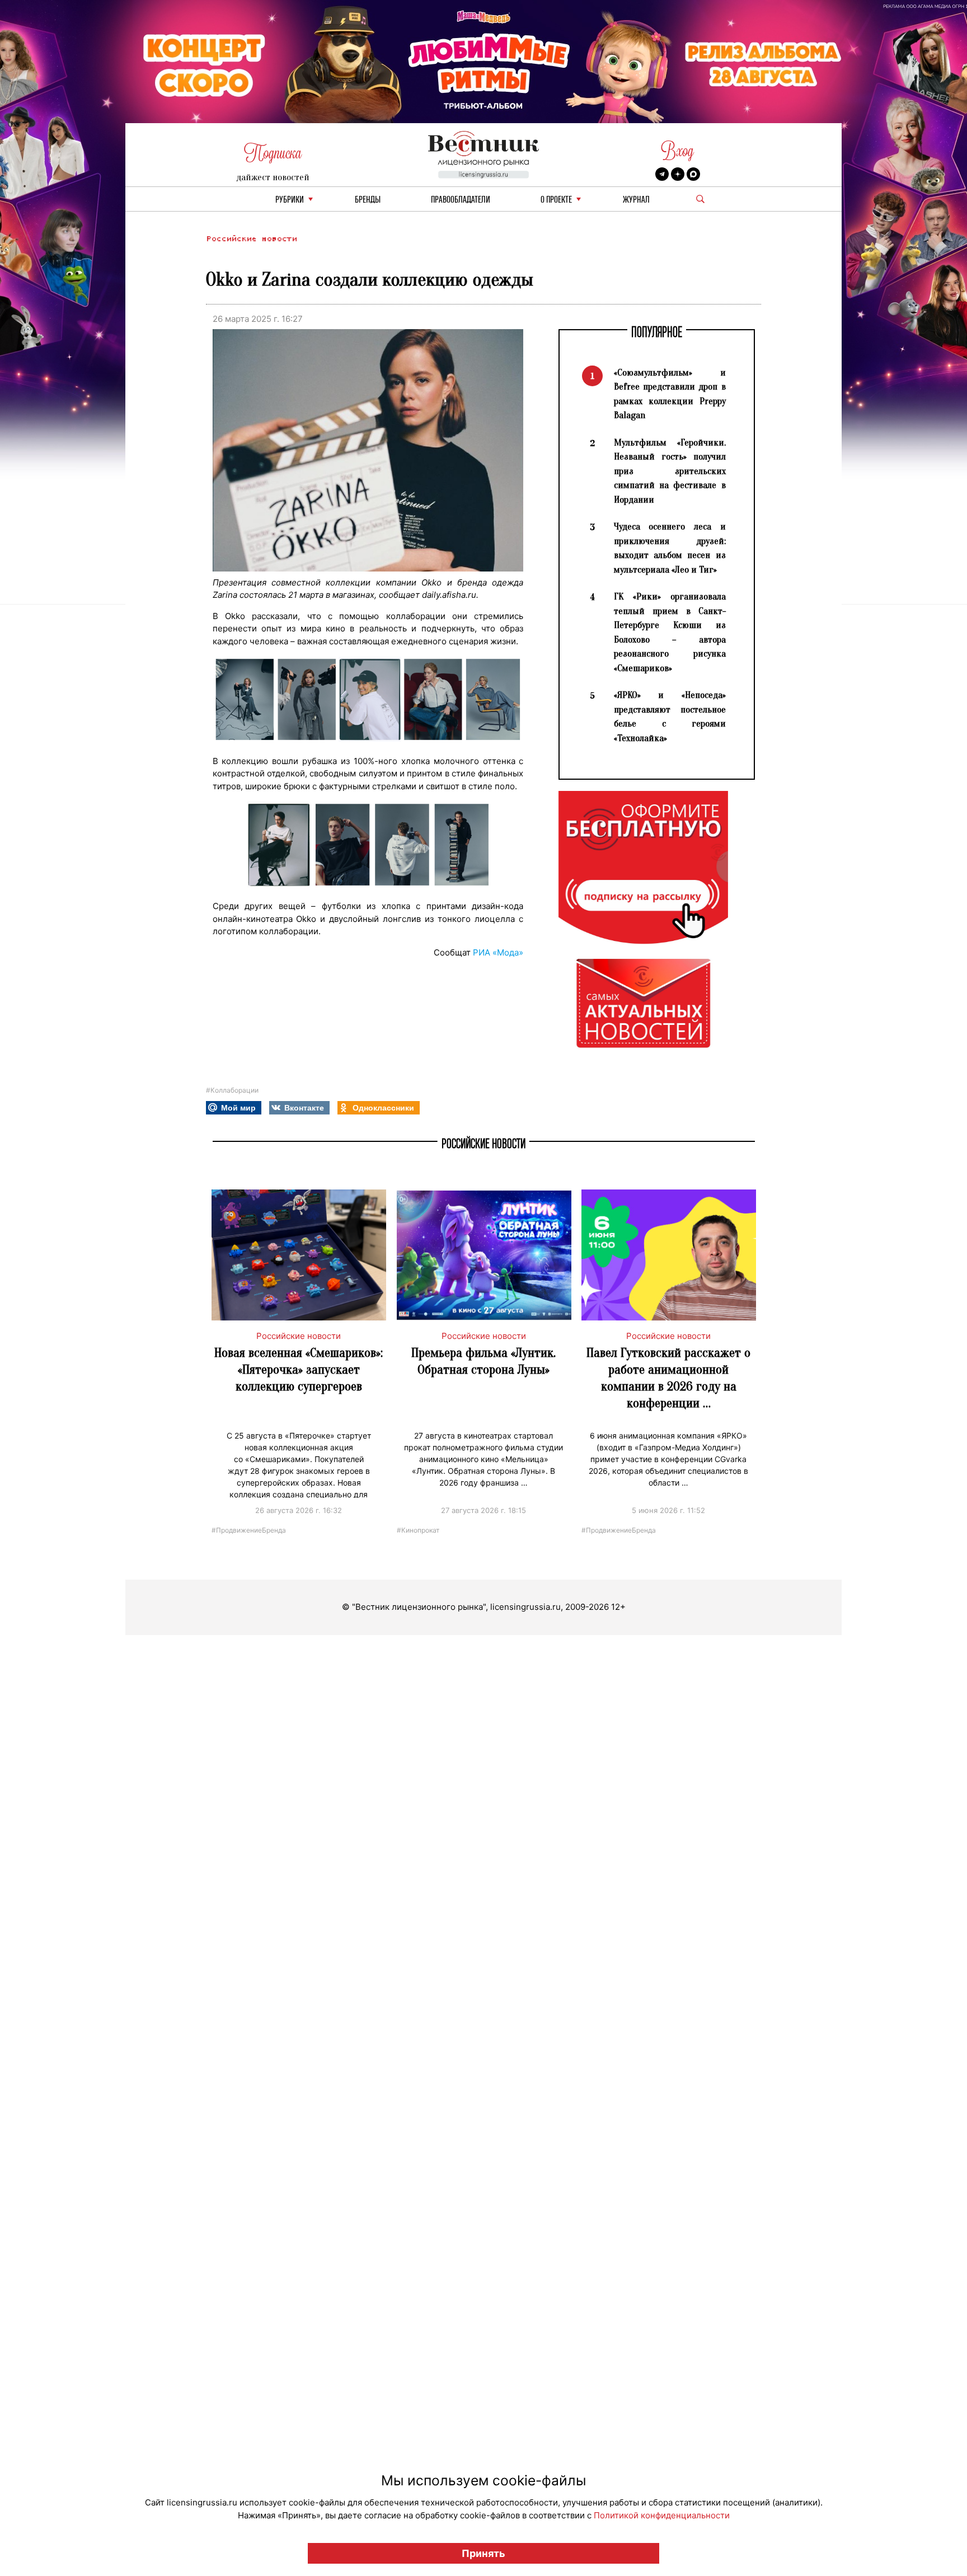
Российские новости (251, 239)
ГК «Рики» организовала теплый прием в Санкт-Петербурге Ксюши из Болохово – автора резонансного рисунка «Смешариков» (670, 632)
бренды (368, 200)
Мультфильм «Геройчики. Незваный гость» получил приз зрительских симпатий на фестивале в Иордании (670, 471)
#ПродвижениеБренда (249, 1530)
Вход (677, 151)
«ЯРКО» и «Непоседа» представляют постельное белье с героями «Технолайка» (670, 716)
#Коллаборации (232, 1090)
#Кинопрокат (418, 1530)
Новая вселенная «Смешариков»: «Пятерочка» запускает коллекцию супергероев (299, 1369)
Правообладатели (461, 200)
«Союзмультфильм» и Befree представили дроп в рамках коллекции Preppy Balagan (670, 394)
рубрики (290, 200)
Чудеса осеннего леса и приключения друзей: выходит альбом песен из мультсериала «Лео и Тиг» (670, 548)
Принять (483, 2553)
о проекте (556, 200)
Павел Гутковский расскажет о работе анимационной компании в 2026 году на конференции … (668, 1378)
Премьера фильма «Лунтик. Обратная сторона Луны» (483, 1361)
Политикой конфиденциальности (662, 2515)
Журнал (636, 200)
